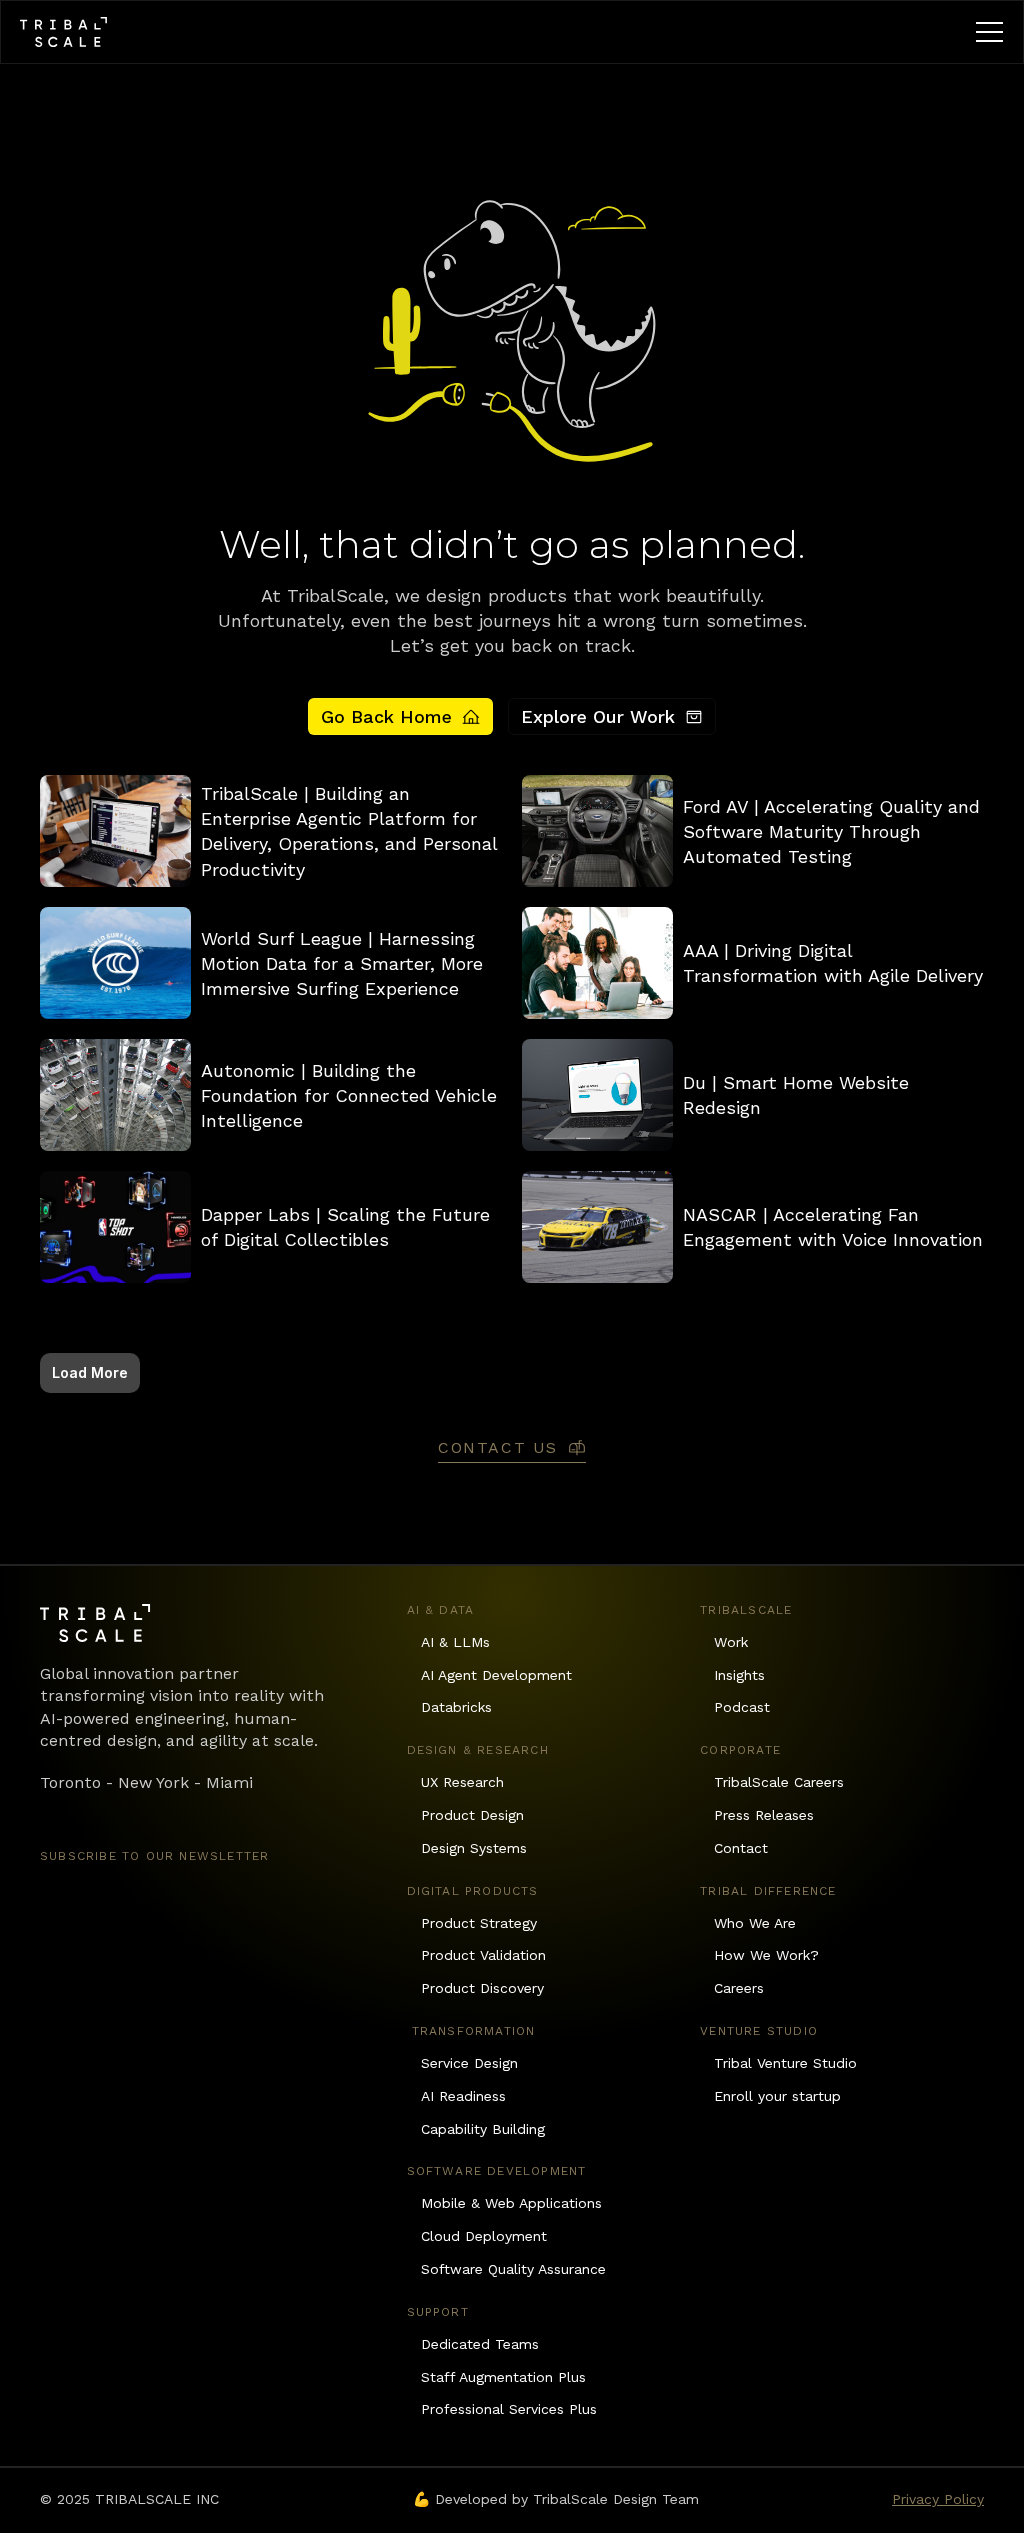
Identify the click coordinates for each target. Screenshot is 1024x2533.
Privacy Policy (938, 2499)
